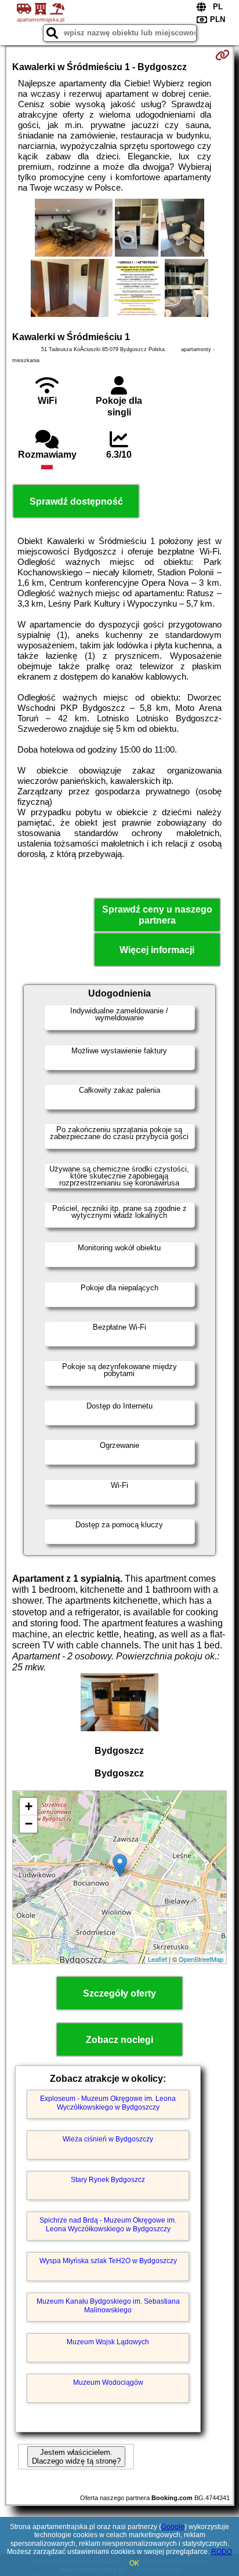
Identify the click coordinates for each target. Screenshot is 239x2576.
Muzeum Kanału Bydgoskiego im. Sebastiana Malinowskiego (108, 2305)
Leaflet (157, 1959)
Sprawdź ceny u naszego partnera (157, 915)
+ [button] (29, 1806)
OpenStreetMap (201, 1959)
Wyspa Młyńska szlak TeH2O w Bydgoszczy (108, 2261)
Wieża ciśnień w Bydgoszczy (108, 2139)
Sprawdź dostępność (76, 501)
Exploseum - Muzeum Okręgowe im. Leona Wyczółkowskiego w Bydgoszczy (108, 2103)
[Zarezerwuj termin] (222, 55)
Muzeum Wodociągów (108, 2382)
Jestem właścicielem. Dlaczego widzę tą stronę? (76, 2457)
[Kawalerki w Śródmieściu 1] (73, 229)
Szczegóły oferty (119, 1993)
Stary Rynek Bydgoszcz (108, 2180)
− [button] (29, 1824)
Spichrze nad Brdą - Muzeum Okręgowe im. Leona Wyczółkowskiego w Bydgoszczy (108, 2224)
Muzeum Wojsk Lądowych (108, 2342)
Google (173, 2527)
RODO (222, 2552)
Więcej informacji (157, 950)
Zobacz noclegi (119, 2040)
